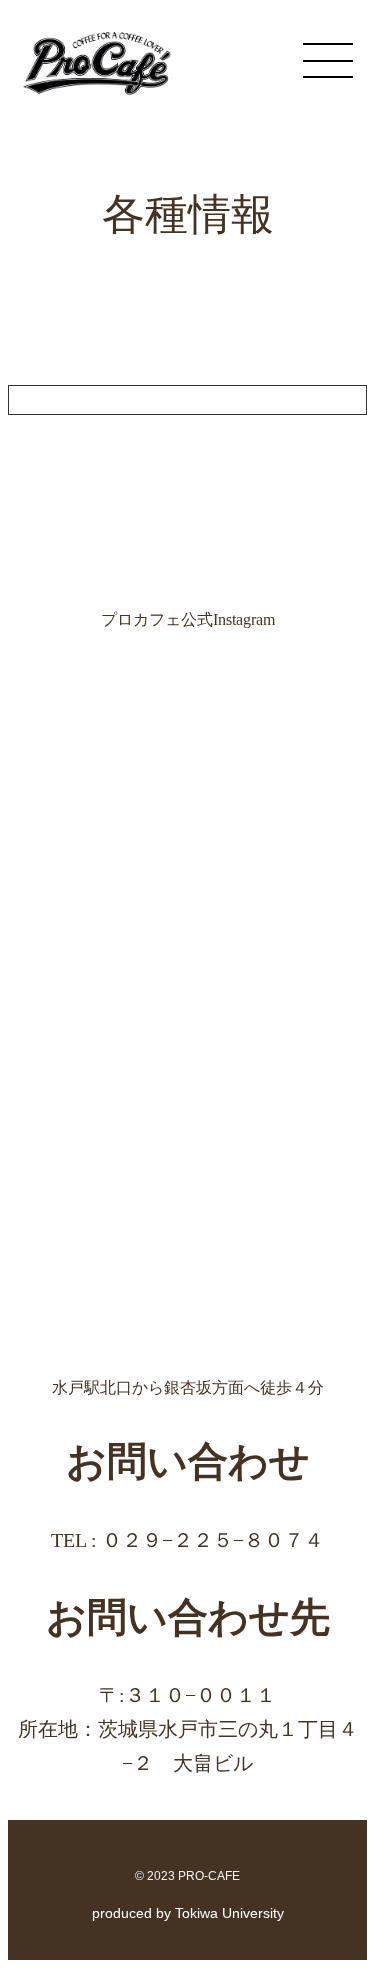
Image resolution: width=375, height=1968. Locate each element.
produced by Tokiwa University (188, 1913)
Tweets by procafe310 (79, 399)
